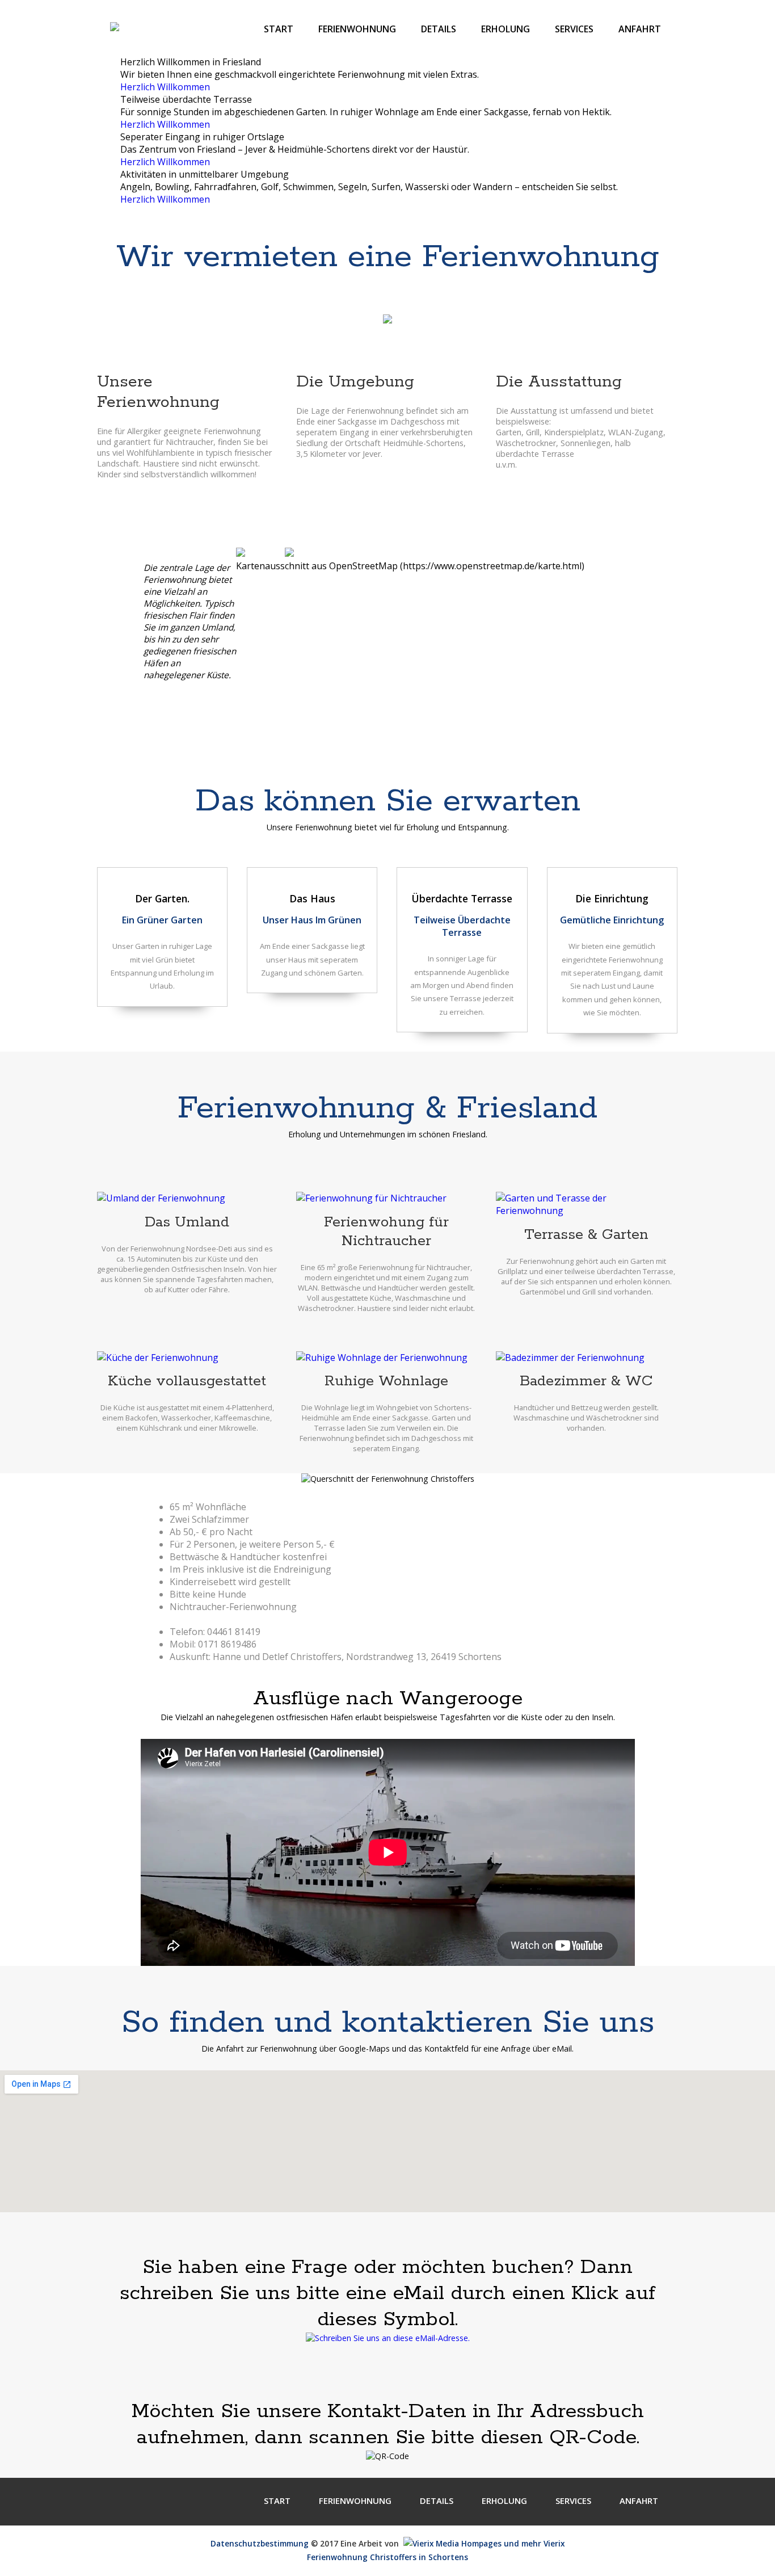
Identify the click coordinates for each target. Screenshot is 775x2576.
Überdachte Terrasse (462, 898)
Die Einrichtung (612, 898)
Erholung (506, 29)
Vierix (553, 2543)
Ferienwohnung (357, 29)
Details (439, 29)
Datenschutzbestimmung (260, 2543)
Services (574, 29)
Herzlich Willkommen (165, 87)
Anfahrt (640, 29)
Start (279, 29)
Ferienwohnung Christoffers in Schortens (387, 2557)
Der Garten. (162, 898)
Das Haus (312, 898)
